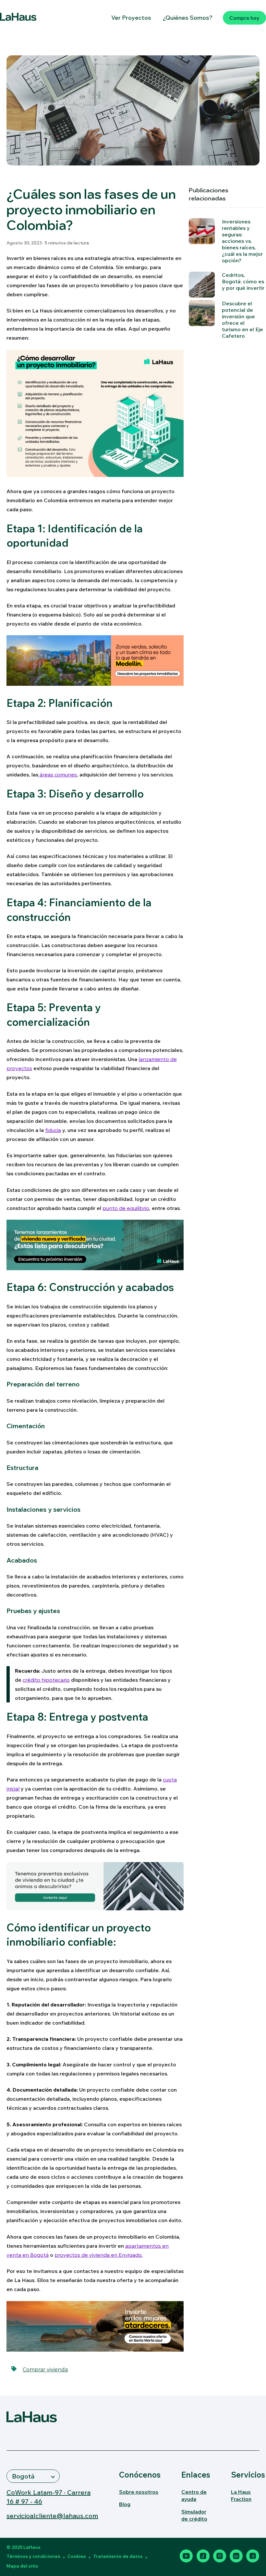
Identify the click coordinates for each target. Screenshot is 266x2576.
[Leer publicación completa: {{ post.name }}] (202, 313)
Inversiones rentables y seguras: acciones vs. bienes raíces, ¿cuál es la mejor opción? (242, 241)
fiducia (53, 1130)
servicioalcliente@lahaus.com (52, 2516)
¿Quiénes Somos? (188, 18)
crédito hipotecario (46, 1680)
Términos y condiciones (33, 2556)
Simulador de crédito (194, 2515)
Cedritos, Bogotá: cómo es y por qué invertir (243, 281)
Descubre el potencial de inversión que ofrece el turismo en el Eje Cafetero (242, 320)
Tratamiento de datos (118, 2556)
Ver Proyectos (131, 18)
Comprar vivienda (45, 2370)
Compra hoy (244, 18)
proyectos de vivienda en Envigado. (99, 2255)
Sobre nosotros (139, 2492)
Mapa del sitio (22, 2566)
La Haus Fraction (241, 2495)
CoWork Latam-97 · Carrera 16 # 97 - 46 (48, 2497)
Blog (125, 2504)
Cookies (77, 2556)
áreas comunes (58, 774)
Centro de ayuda (194, 2495)
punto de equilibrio (126, 1208)
